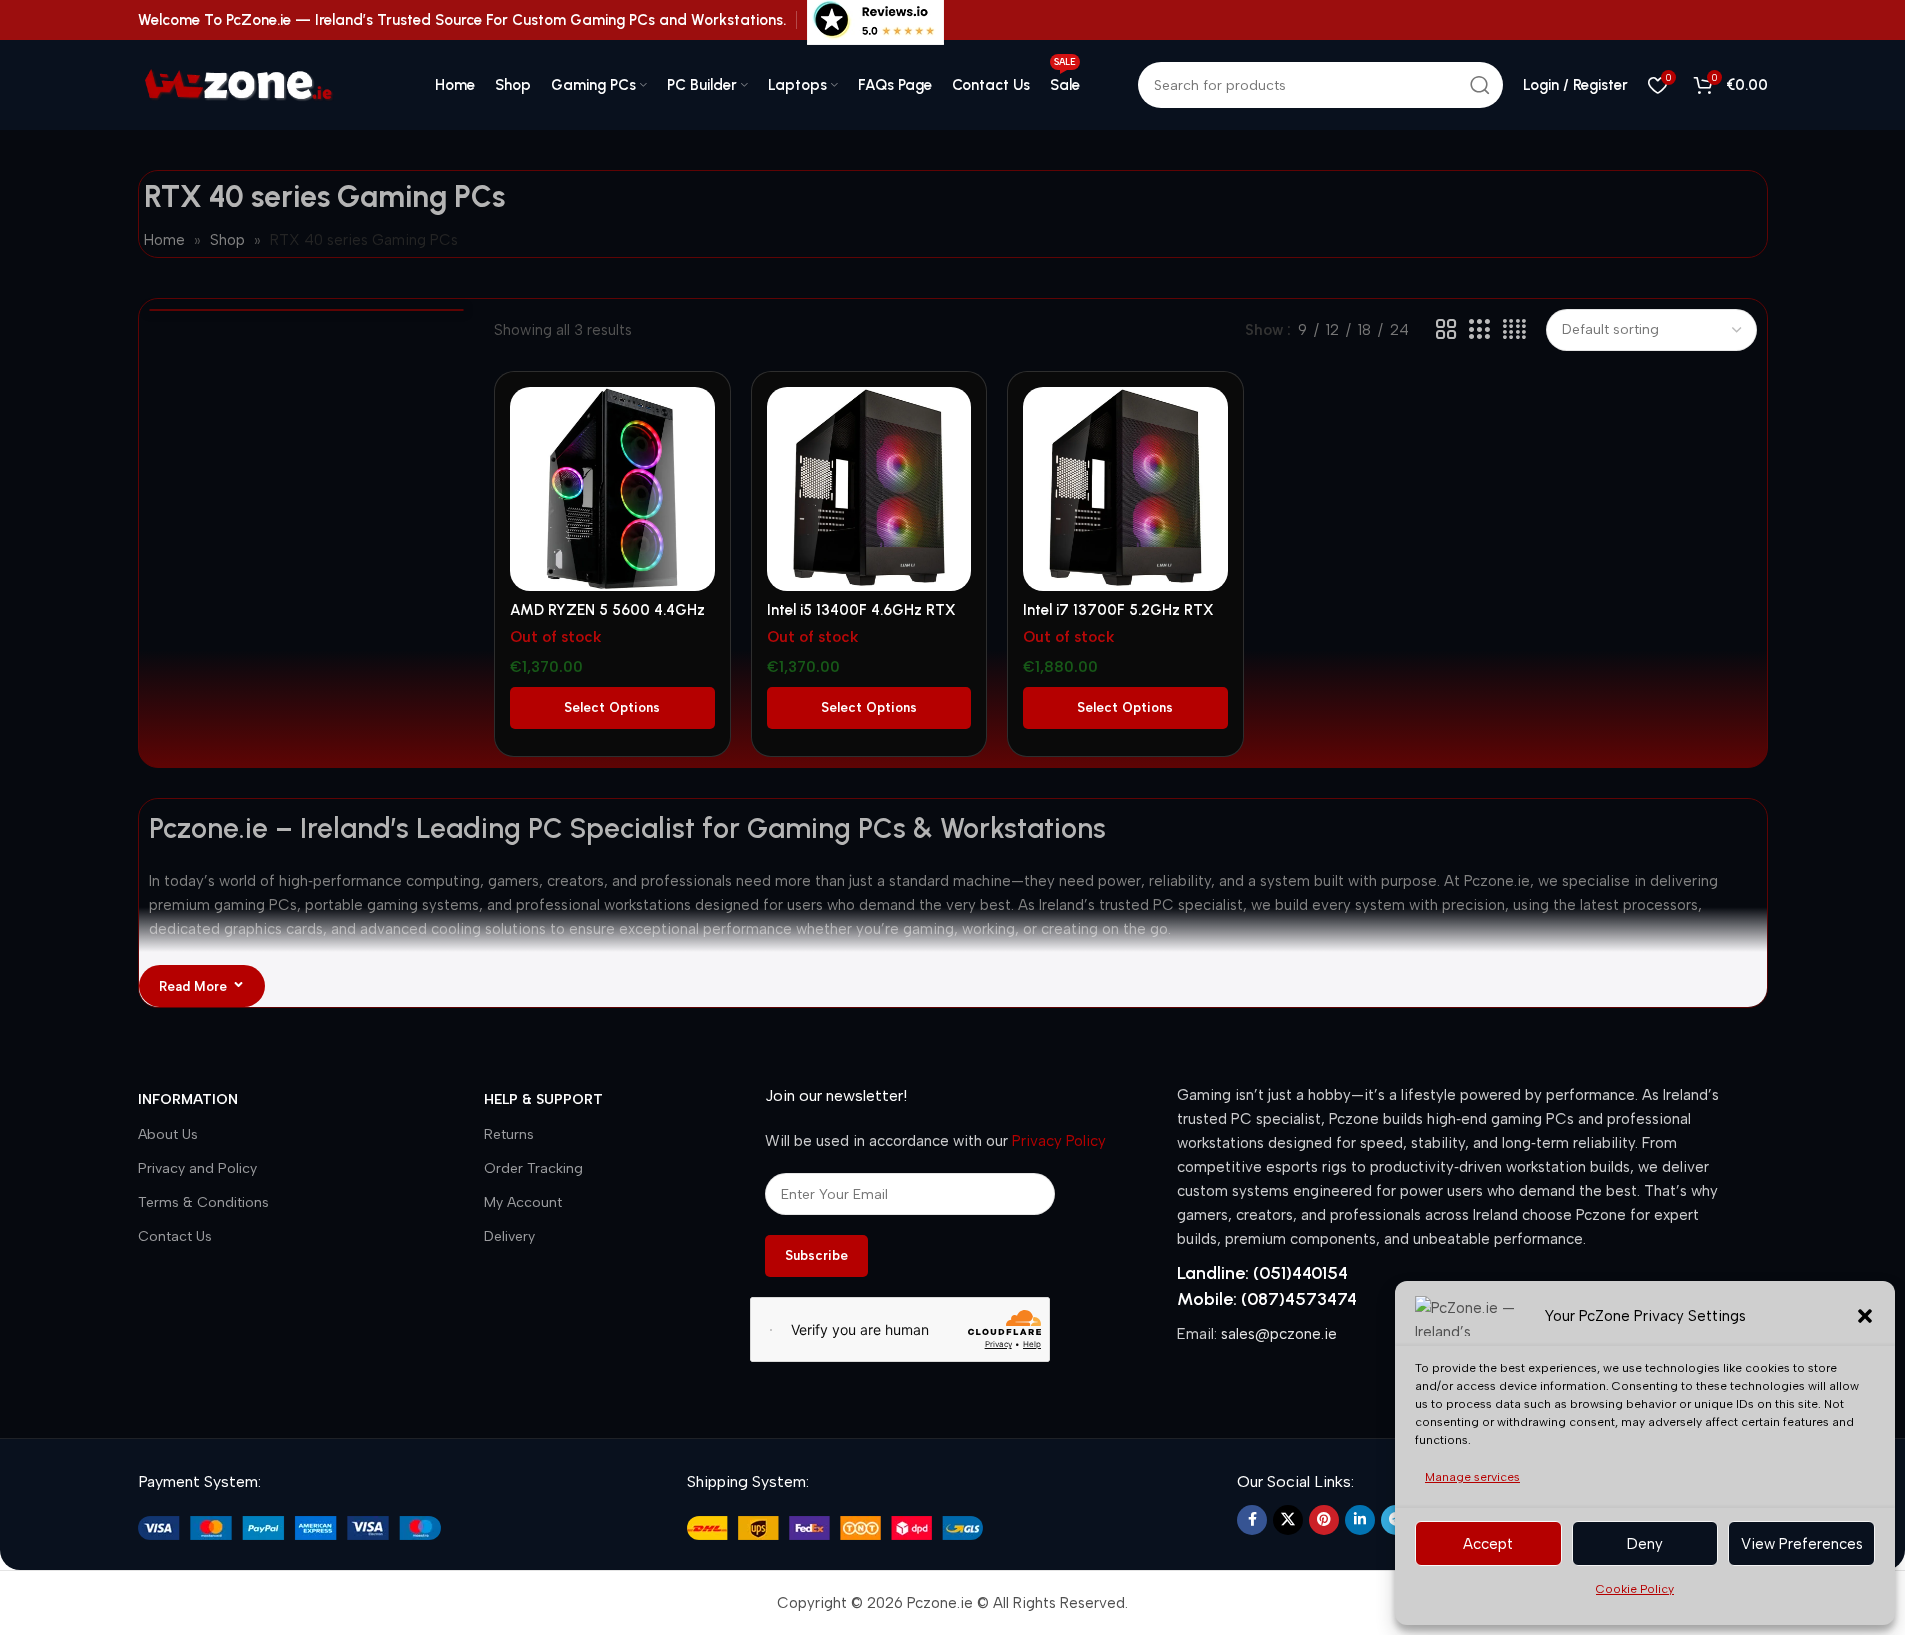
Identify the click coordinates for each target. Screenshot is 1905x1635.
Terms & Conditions (203, 1202)
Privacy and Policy (197, 1168)
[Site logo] (258, 84)
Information (188, 1099)
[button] (1865, 1316)
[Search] (1480, 85)
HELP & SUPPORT (543, 1099)
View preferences (1802, 1544)
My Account (523, 1202)
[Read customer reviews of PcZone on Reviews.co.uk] (875, 19)
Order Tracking (533, 1168)
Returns (509, 1134)
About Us (168, 1134)
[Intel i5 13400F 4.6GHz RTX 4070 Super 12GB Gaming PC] (869, 489)
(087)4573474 (1299, 1299)
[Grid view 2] (1446, 330)
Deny (1645, 1544)
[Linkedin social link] (1360, 1520)
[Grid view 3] (1479, 330)
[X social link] (1288, 1520)
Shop (227, 240)
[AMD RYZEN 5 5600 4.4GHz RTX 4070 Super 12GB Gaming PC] (612, 489)
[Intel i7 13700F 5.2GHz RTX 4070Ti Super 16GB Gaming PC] (1125, 489)
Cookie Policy (1635, 1589)
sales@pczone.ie (1279, 1334)
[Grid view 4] (1514, 330)
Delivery (509, 1236)
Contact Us (175, 1236)
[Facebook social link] (1252, 1520)
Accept (1488, 1544)
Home (164, 240)
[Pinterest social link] (1324, 1520)
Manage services (1472, 1477)
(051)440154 (1300, 1273)
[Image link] (289, 1527)
